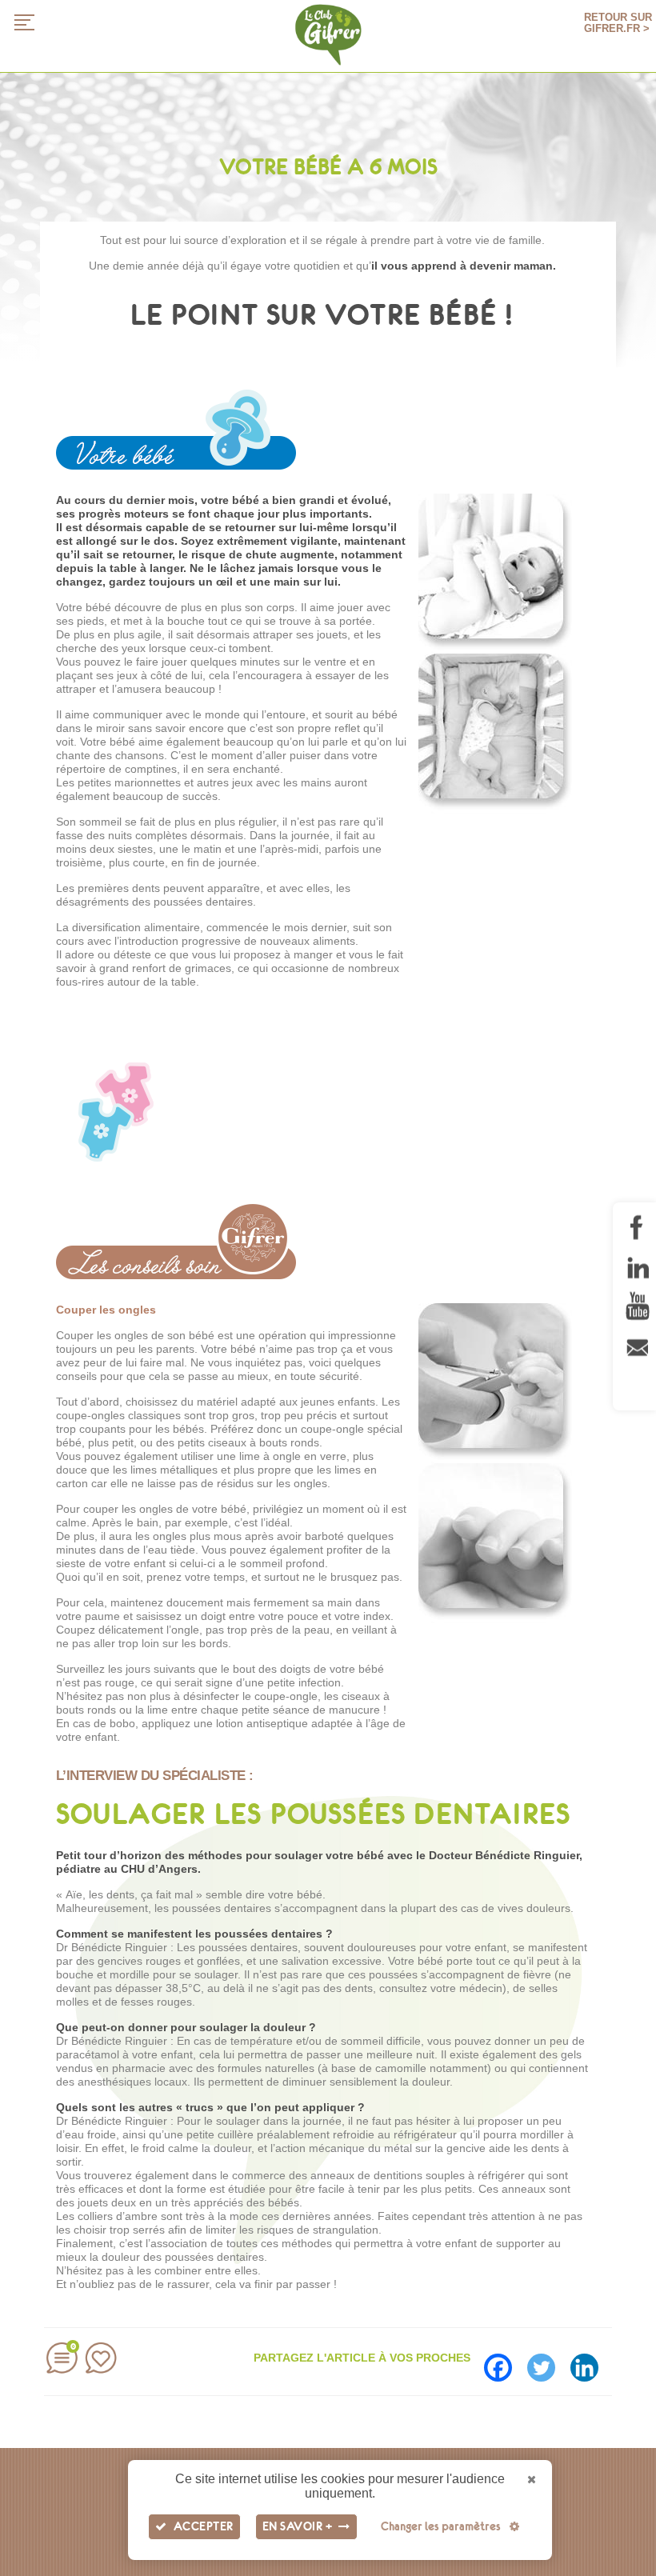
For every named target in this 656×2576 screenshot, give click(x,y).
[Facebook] (504, 2362)
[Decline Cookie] (532, 2480)
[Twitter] (547, 2362)
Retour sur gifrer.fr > (618, 23)
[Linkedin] (590, 2362)
